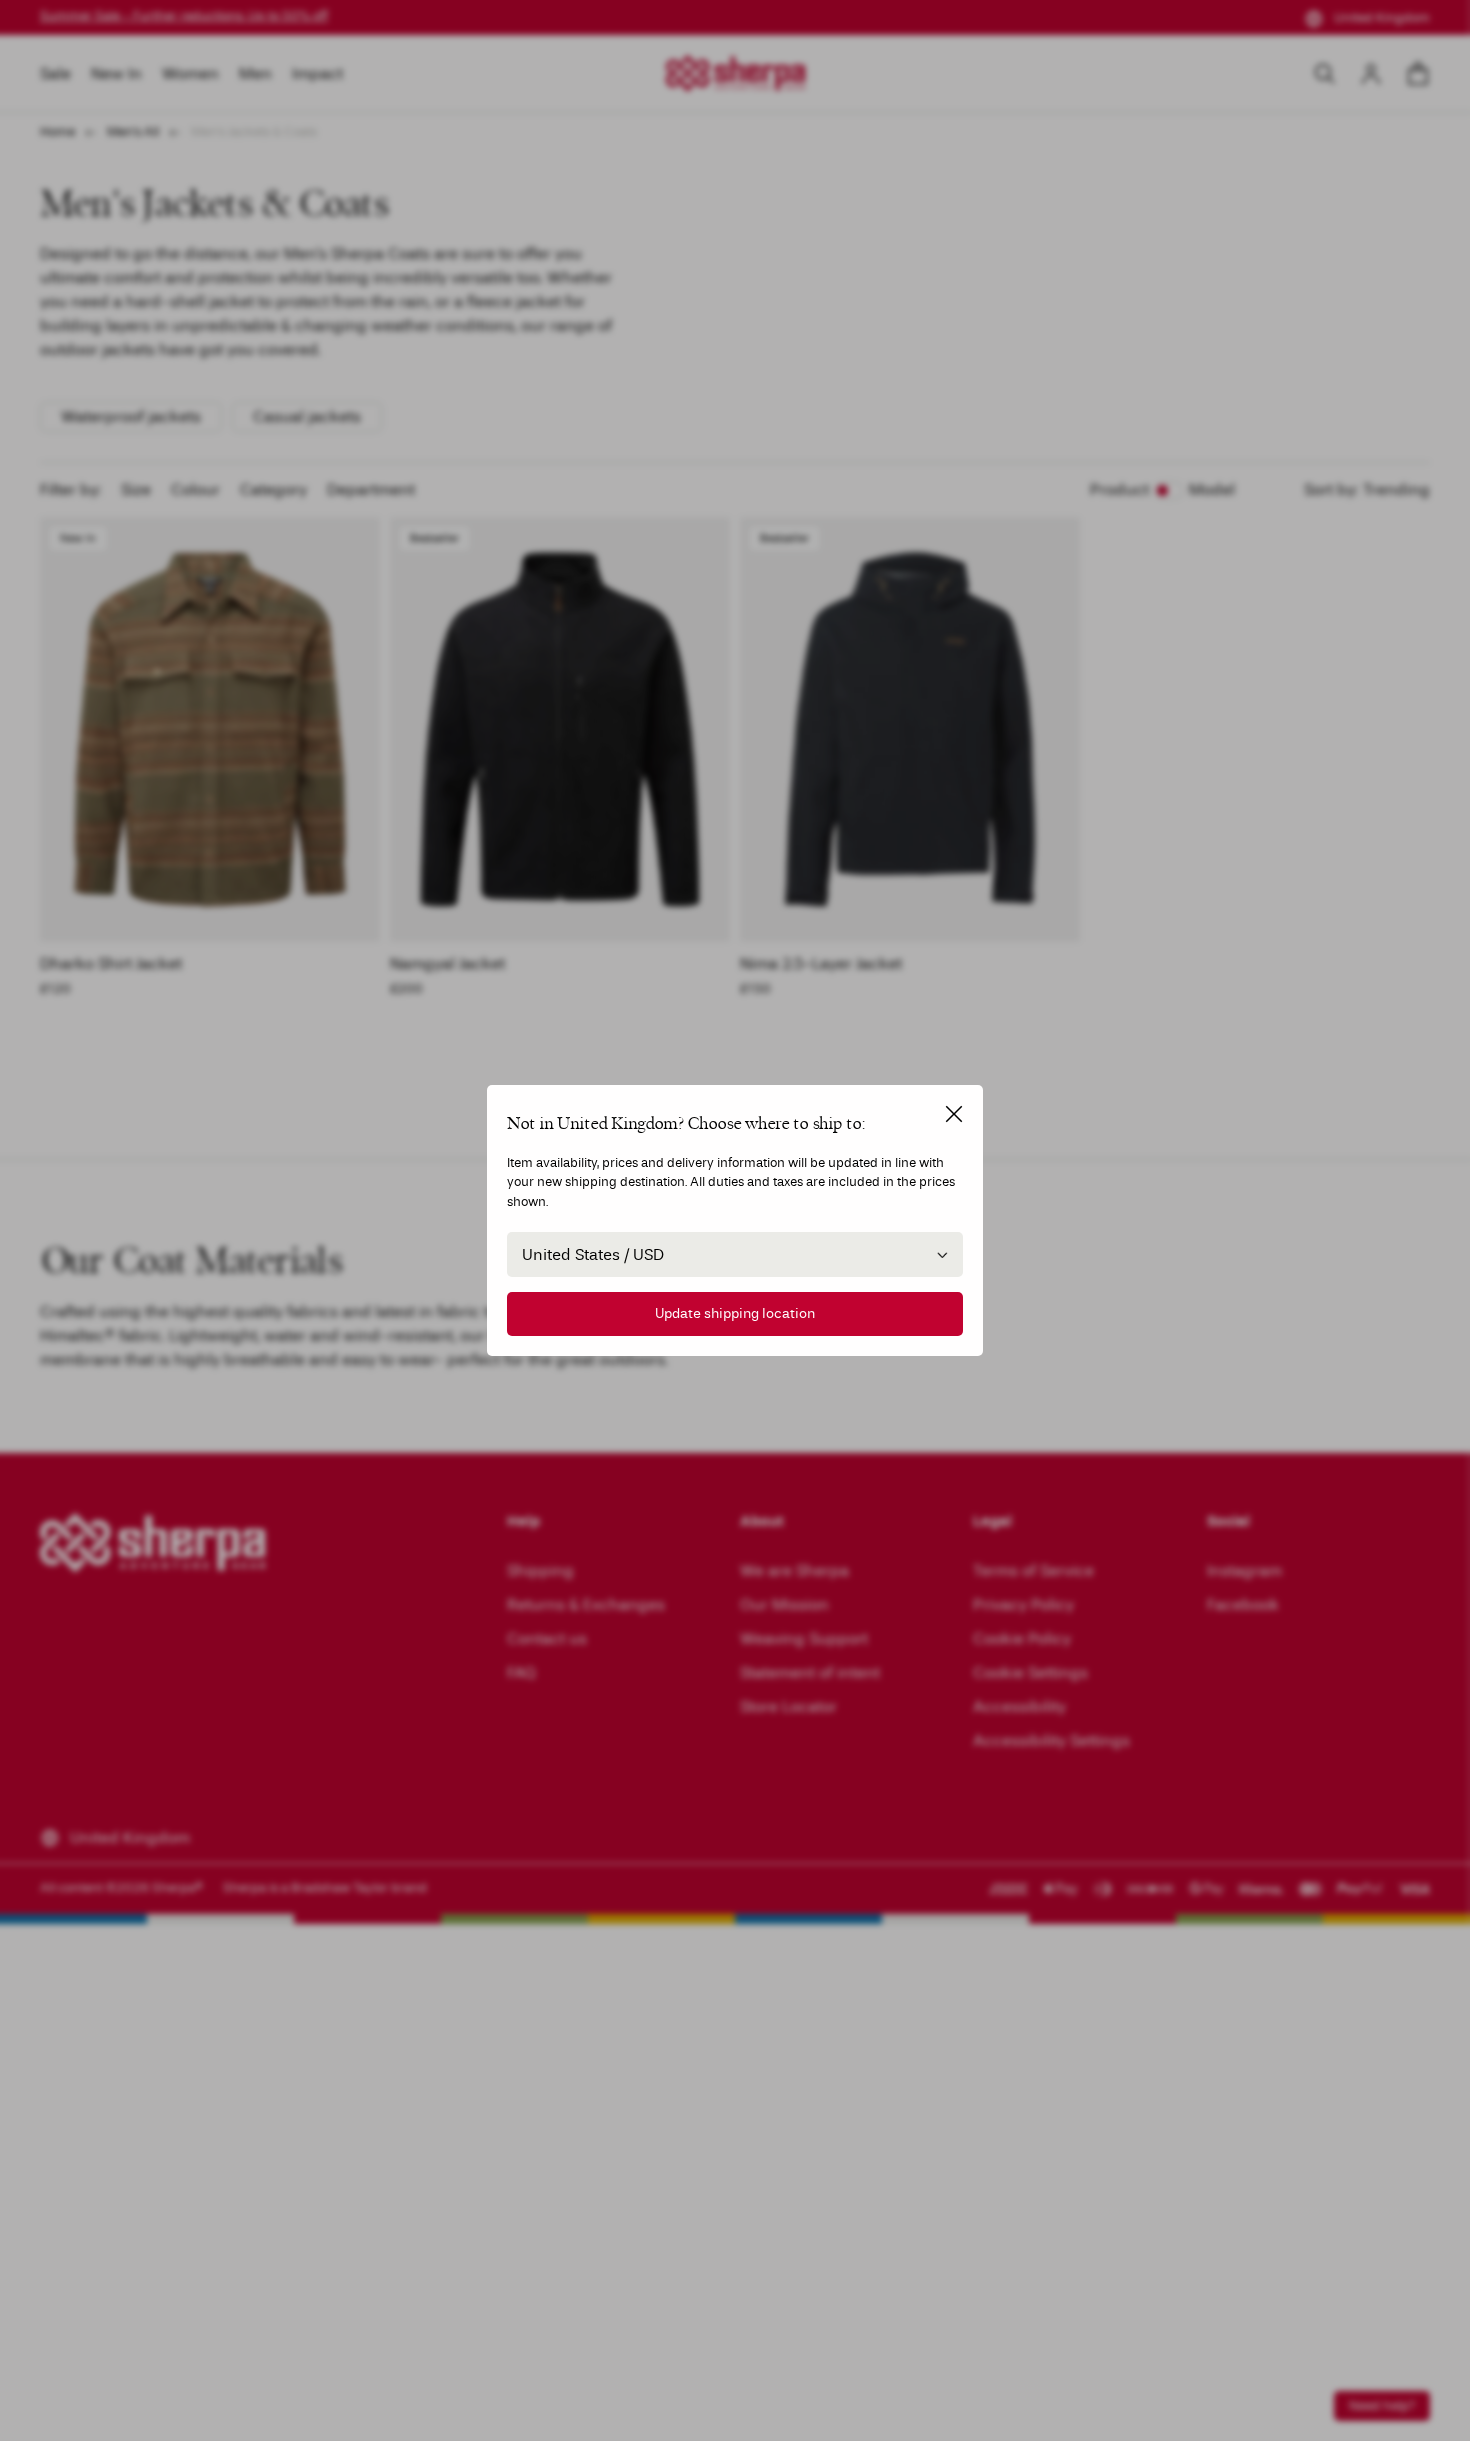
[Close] (954, 1114)
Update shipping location (735, 1313)
